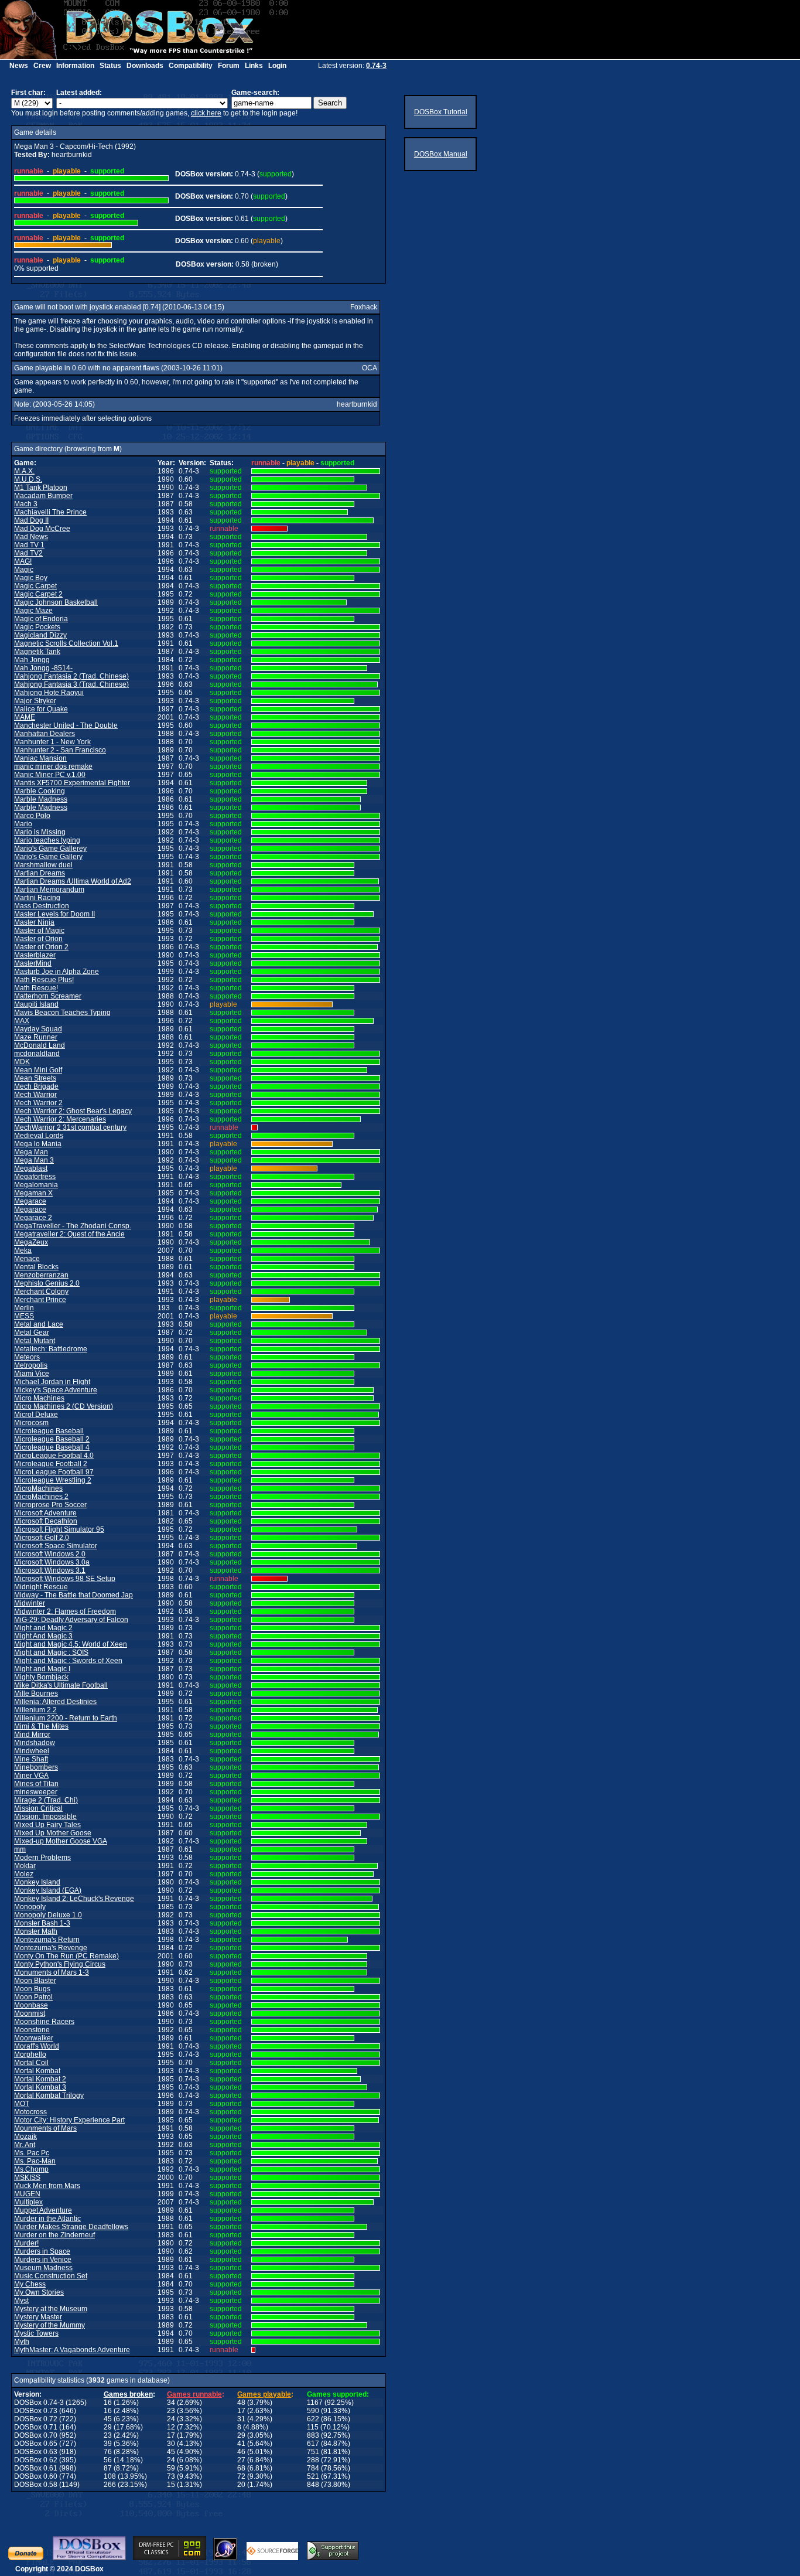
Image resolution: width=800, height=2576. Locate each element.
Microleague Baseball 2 (52, 1439)
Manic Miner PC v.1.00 (50, 775)
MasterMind (33, 963)
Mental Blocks (36, 1267)
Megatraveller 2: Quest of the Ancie (69, 1234)
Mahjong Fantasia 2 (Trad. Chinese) (71, 676)
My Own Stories (39, 2292)
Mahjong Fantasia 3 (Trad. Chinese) (71, 684)
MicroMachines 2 (41, 1497)
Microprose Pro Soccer (50, 1505)
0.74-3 (376, 66)
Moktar (25, 1866)
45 (108, 2419)
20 (241, 2485)
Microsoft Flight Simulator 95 (59, 1529)
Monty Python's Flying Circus (60, 1964)
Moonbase (31, 2005)
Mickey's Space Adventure (56, 1390)
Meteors (27, 1357)
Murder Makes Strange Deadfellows (71, 2227)
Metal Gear (32, 1333)
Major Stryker (35, 701)
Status (110, 66)
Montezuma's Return (47, 1940)
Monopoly (30, 1907)
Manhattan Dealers (45, 734)
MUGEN (27, 2194)
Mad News (31, 537)
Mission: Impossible (45, 1817)
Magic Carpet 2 (38, 594)
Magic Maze (33, 611)
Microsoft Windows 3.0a (52, 1562)
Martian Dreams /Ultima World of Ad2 (73, 881)
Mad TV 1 (29, 545)
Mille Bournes (36, 1694)
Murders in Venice (43, 2260)
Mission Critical (38, 1808)
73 (171, 2476)
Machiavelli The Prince (50, 512)
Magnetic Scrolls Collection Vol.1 (66, 643)
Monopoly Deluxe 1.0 (48, 1915)
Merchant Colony (41, 1292)
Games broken (128, 2394)
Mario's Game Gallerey (50, 849)
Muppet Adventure (43, 2210)
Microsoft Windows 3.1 (50, 1570)
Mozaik (25, 2137)
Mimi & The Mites (41, 1726)
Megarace (30, 1201)
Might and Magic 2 (43, 1628)
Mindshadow (35, 1743)
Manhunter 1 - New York (52, 742)
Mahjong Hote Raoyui (49, 693)
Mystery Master (38, 2317)
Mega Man (31, 1152)
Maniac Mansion (40, 758)
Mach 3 (26, 504)
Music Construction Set (51, 2276)
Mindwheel (32, 1751)
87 (108, 2468)
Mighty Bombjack (41, 1677)
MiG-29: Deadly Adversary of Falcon (71, 1620)
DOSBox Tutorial (441, 112)
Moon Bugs (32, 1989)
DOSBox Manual (441, 154)
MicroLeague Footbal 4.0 (54, 1456)
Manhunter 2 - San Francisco (60, 750)
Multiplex (28, 2202)
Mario (23, 824)
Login (277, 66)
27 (241, 2460)
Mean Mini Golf (38, 1070)
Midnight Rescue (41, 1587)
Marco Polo (32, 816)
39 (108, 2444)
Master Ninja (34, 922)
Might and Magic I (42, 1669)
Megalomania (36, 1185)
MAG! (23, 561)
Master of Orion (38, 939)
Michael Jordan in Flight (52, 1382)
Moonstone (32, 2030)
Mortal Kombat (37, 2071)
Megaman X (33, 1193)
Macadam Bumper (43, 496)
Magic (24, 570)
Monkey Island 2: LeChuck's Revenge (74, 1899)
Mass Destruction (42, 906)
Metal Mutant (35, 1341)
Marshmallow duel (43, 865)
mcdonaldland (37, 1054)
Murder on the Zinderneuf (54, 2235)
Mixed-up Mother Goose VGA (61, 1841)
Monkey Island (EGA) (48, 1890)
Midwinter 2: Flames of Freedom (65, 1611)
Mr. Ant (25, 2145)
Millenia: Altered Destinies (55, 1702)
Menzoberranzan (41, 1275)
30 (171, 2444)
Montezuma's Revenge (51, 1948)
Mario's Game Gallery (48, 857)
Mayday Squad (38, 1029)
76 (108, 2452)
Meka (23, 1250)
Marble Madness (41, 799)
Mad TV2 (28, 553)
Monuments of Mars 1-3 (52, 1972)
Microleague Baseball (49, 1431)
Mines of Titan (36, 1784)
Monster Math (36, 1931)
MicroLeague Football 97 (54, 1472)
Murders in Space (42, 2251)
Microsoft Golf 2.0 (42, 1538)
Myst (21, 2301)
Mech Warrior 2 (38, 1103)
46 (241, 2452)
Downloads (145, 66)
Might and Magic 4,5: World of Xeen (71, 1644)
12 (171, 2427)
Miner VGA (31, 1776)
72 (241, 2476)
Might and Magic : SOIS (51, 1652)
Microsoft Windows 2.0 (50, 1554)
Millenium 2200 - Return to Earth (66, 1718)
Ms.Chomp (31, 2169)
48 (241, 2403)
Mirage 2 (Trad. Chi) (46, 1800)
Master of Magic (39, 931)
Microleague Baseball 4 (52, 1447)
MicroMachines (38, 1488)
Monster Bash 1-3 (42, 1923)
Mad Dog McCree (42, 529)
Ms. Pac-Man (35, 2161)
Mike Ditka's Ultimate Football (61, 1685)
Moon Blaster (35, 1981)
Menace (27, 1259)
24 (171, 2419)
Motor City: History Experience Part (69, 2120)
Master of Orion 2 (41, 947)
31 (241, 2419)
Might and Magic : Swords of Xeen (68, 1661)
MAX (22, 1021)
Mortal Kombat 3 (40, 2087)
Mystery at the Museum (51, 2309)
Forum (229, 66)
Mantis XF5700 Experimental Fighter (72, 783)
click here (206, 113)
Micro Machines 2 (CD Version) (64, 1406)
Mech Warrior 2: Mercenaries (60, 1119)
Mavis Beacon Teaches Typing (62, 1013)
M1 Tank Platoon (41, 488)
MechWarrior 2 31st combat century (70, 1127)
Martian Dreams (40, 873)
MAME (25, 717)
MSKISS (27, 2178)
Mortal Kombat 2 (40, 2079)
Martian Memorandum (49, 890)
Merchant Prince (40, 1300)
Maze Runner (36, 1037)
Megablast (31, 1168)
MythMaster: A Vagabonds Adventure (72, 2350)
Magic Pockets (37, 627)
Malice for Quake (41, 709)
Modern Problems (42, 1858)
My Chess (30, 2284)
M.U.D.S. (28, 479)
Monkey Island (37, 1882)
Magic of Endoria (41, 619)
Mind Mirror (32, 1735)
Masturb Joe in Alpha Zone (57, 972)
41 (241, 2444)
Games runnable (194, 2394)
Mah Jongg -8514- (43, 668)
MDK (22, 1062)
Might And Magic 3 (43, 1636)
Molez (24, 1874)
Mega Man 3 (34, 1160)
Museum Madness (43, 2268)
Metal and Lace (39, 1324)
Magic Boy (31, 578)
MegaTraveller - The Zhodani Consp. (73, 1226)
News (19, 66)
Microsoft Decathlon (46, 1521)
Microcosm (31, 1423)
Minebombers (36, 1767)
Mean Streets (35, 1078)
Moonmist (30, 2013)
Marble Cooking (40, 791)
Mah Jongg (32, 660)
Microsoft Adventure (45, 1513)
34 (171, 2403)
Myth (22, 2342)
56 (108, 2460)
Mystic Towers (36, 2333)
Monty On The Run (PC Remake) (66, 1956)
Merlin (24, 1308)
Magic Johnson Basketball (56, 602)
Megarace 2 (33, 1218)
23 (171, 2411)
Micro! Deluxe (36, 1415)
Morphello (30, 2054)
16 (108, 2403)
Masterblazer (35, 955)
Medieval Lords (39, 1136)
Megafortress (35, 1177)
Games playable (264, 2394)
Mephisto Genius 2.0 (47, 1283)
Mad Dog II (31, 520)
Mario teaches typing (47, 840)
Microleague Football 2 (51, 1464)
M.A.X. (24, 471)
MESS (24, 1316)
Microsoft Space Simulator (56, 1546)
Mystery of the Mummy (49, 2325)
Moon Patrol (33, 1997)
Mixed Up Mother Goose (53, 1833)
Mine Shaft (31, 1759)
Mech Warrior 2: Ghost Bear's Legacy (73, 1111)
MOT (22, 2104)
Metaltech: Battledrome (51, 1349)
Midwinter (30, 1603)
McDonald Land (40, 1045)
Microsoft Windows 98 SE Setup (65, 1579)
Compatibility (191, 66)
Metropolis (31, 1365)
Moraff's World (37, 2046)
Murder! (26, 2243)
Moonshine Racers (44, 2022)
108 (110, 2476)
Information (75, 66)
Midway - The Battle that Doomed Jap (73, 1595)
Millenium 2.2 (35, 1710)
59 (171, 2468)
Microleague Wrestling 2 (53, 1480)
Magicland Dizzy (40, 635)
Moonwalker (34, 2038)
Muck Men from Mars (47, 2186)
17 (241, 2411)
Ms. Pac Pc (32, 2153)
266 (110, 2485)
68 (241, 2468)
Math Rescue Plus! (44, 980)
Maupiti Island (36, 1004)
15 (171, 2485)
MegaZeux (31, 1242)
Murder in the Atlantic (47, 2219)
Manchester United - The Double (66, 725)
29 (108, 2427)
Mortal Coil (31, 2063)
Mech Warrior (35, 1095)
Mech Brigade (36, 1086)
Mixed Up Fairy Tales (47, 1825)
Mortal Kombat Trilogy (49, 2095)
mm (20, 1849)
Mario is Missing (40, 832)
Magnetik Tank (37, 652)
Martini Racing (37, 898)
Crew (42, 66)
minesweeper (36, 1792)
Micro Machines (39, 1398)
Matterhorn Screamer (48, 996)
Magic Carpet (35, 586)
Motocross (30, 2112)
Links (254, 66)
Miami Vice (32, 1374)
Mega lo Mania (38, 1144)
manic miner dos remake (53, 766)
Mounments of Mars (45, 2128)
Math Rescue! (36, 988)
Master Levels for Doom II (54, 914)
